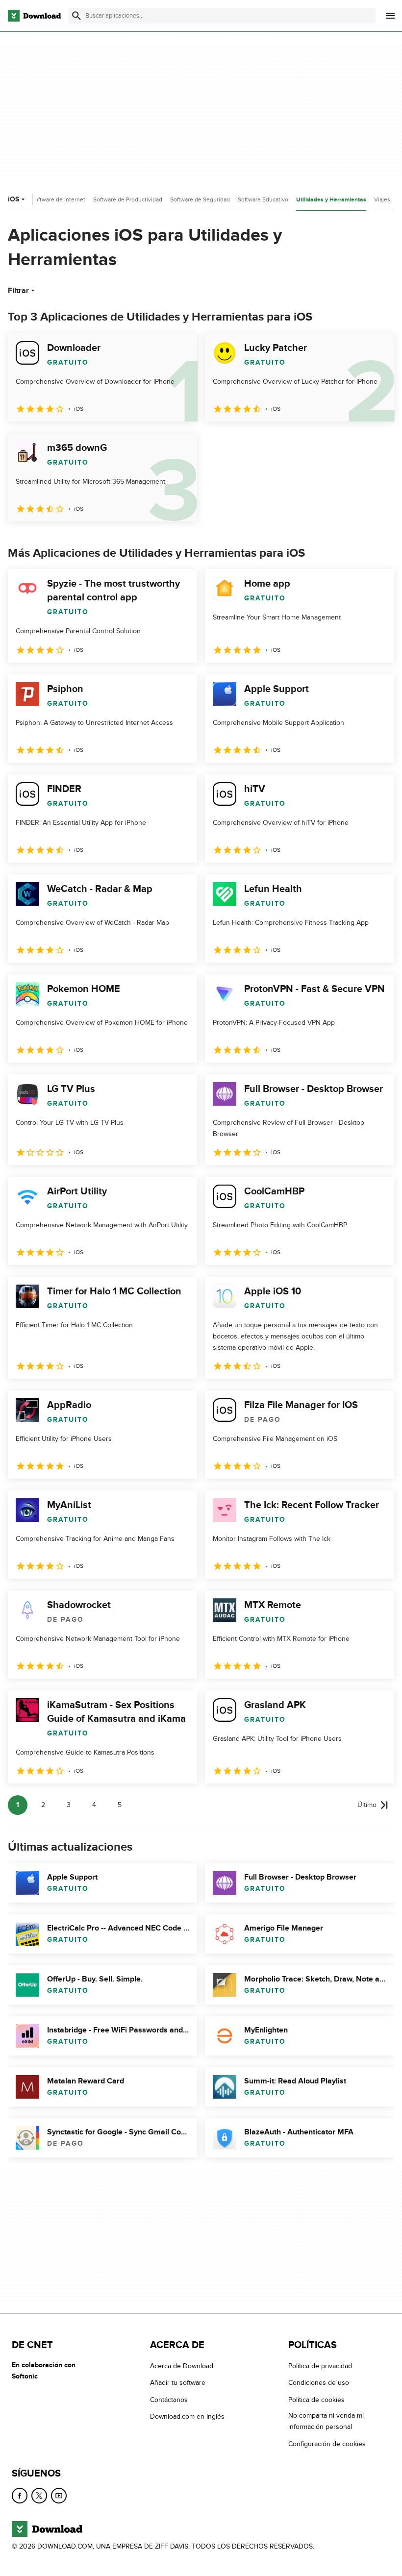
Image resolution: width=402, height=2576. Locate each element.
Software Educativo (263, 199)
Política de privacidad (320, 2366)
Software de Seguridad (200, 199)
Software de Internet (58, 199)
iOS (13, 199)
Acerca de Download (182, 2366)
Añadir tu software (178, 2383)
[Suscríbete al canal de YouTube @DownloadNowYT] (59, 2496)
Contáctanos (169, 2400)
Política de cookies (316, 2400)
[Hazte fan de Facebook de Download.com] (20, 2496)
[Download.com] (34, 16)
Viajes (382, 199)
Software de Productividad (128, 199)
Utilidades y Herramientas (331, 200)
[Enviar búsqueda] (76, 16)
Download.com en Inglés (187, 2416)
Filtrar (18, 291)
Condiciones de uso (319, 2383)
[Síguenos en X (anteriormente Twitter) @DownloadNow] (39, 2496)
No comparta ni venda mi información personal (326, 2421)
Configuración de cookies (327, 2444)
